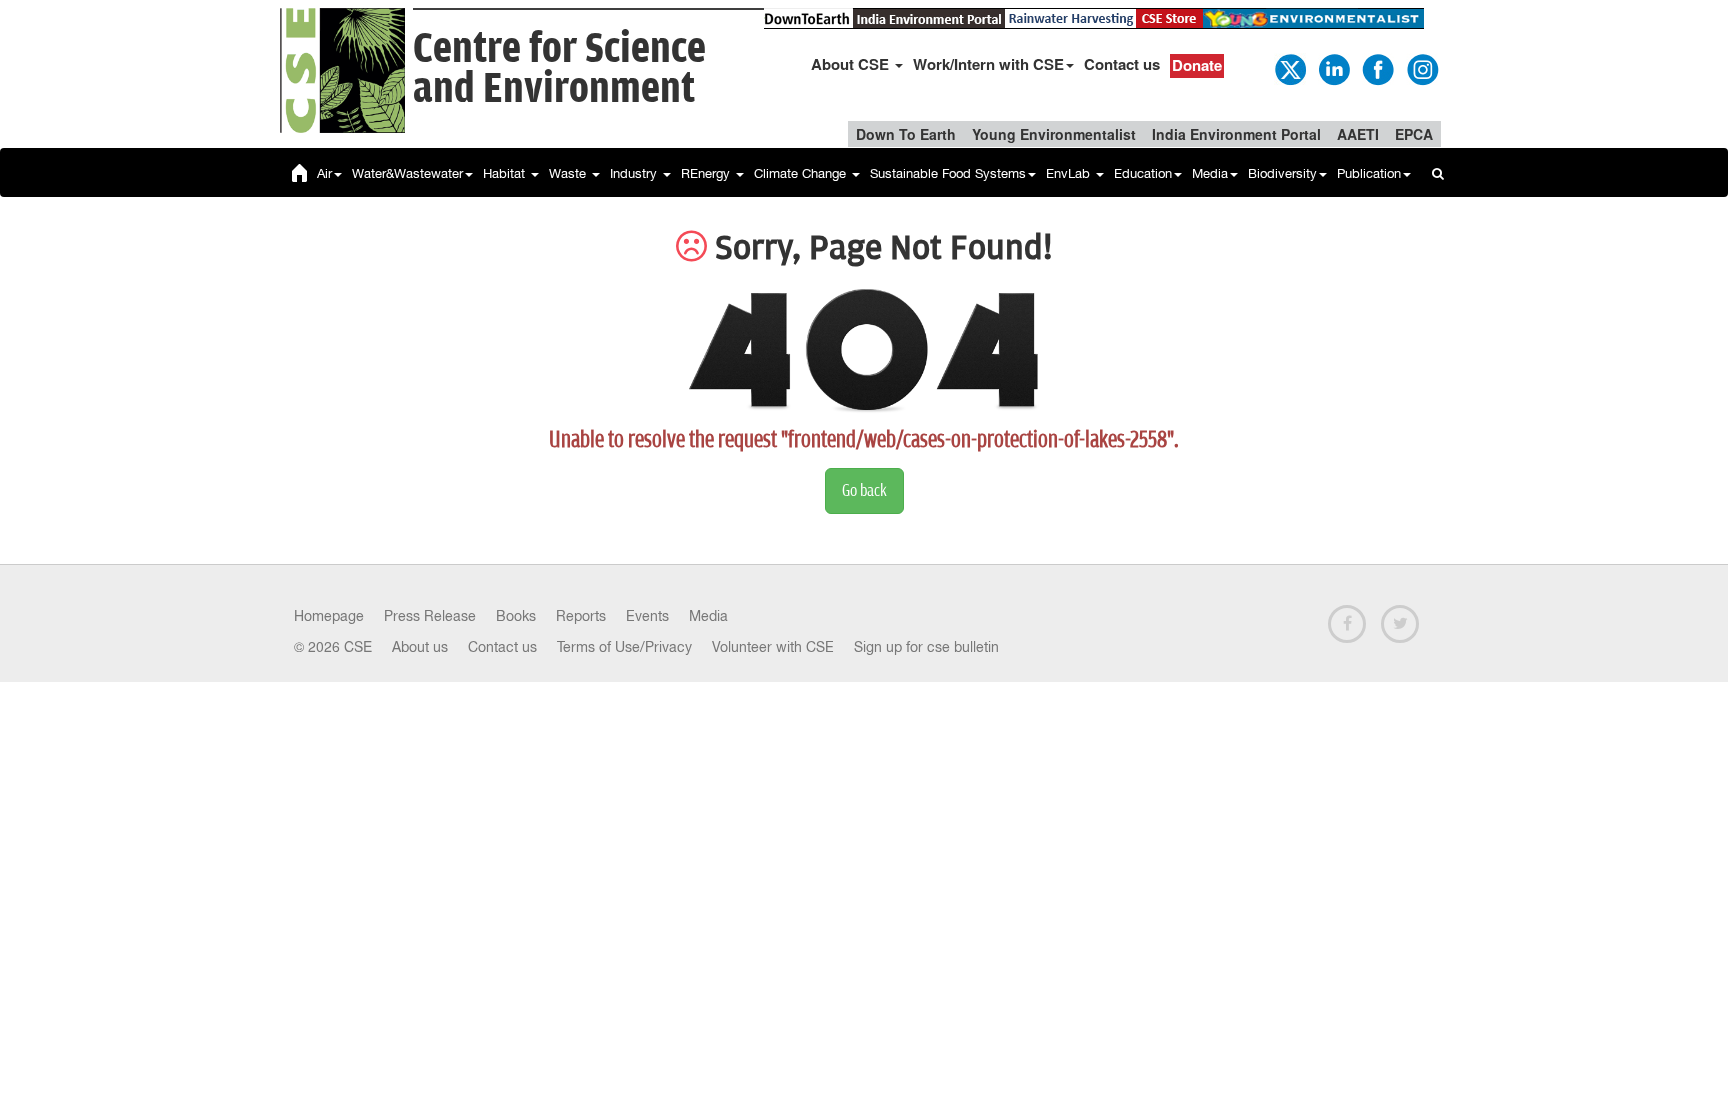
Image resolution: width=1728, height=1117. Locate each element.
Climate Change (802, 173)
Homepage (329, 616)
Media (1210, 173)
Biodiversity (1282, 173)
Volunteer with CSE (773, 647)
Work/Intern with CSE (988, 64)
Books (516, 616)
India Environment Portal (1236, 134)
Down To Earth (906, 134)
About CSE (852, 64)
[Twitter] (1289, 68)
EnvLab (1070, 173)
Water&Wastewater (407, 173)
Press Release (430, 616)
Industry (635, 173)
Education (1143, 173)
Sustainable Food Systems (948, 173)
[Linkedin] (1333, 68)
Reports (581, 616)
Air (324, 173)
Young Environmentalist (1054, 134)
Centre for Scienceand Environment (559, 69)
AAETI (1358, 134)
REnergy (707, 173)
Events (647, 616)
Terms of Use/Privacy (624, 647)
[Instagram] (1421, 68)
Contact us (1122, 64)
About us (420, 647)
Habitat (506, 173)
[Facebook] (1377, 68)
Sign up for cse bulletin (926, 647)
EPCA (1414, 134)
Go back (864, 491)
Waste (569, 173)
